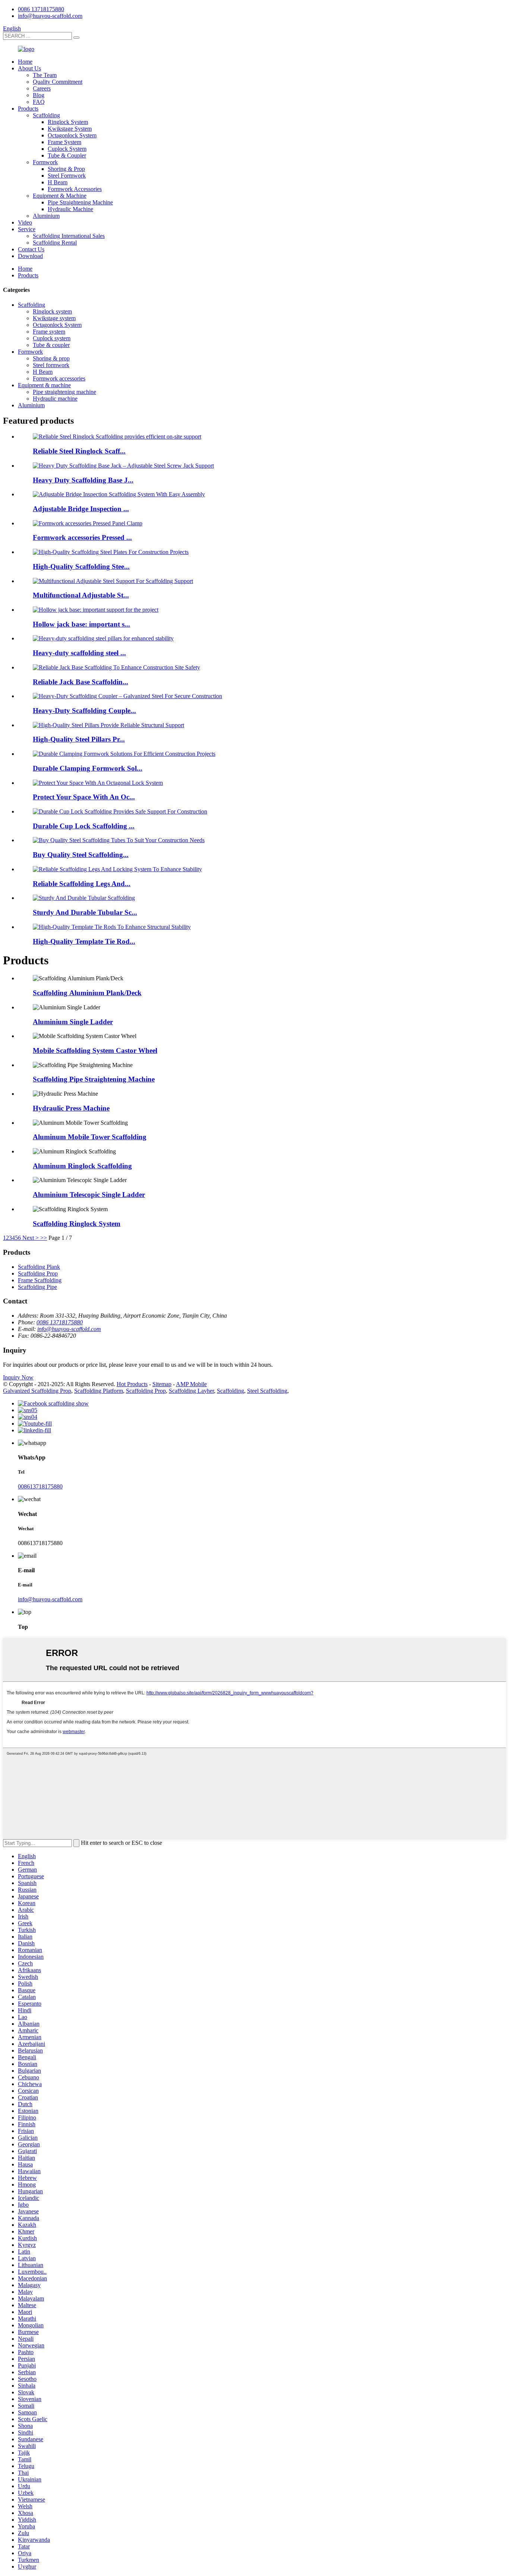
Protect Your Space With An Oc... (84, 797)
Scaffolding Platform (99, 1391)
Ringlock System (68, 122)
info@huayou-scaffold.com (50, 16)
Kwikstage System (70, 129)
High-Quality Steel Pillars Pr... (79, 739)
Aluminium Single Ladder (73, 1022)
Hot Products (132, 1384)
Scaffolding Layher (191, 1391)
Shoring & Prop (66, 169)
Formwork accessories (59, 378)
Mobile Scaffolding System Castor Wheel (95, 1050)
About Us (29, 68)
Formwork (45, 162)
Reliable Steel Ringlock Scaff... (79, 451)
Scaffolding (46, 115)
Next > (31, 1238)
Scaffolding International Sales (69, 236)
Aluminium (46, 216)
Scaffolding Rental (55, 243)
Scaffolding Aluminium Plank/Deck (87, 993)
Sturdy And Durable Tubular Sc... (85, 912)
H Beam (58, 182)
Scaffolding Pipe (37, 1287)
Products (28, 109)
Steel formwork (51, 365)
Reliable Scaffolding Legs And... (82, 884)
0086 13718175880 (41, 9)
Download (30, 256)
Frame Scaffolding (40, 1280)
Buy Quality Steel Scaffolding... (81, 855)
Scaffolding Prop (38, 1273)
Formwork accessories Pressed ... (82, 537)
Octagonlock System (72, 135)
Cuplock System (67, 149)
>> (44, 1238)
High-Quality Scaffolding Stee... (81, 566)
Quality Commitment (58, 82)
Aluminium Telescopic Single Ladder (89, 1195)
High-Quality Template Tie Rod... (84, 941)
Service (27, 229)
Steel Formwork (67, 176)
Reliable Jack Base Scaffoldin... (80, 682)
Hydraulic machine (55, 399)
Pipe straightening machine (64, 392)
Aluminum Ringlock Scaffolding (82, 1166)
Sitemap (162, 1384)
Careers (42, 88)
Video (25, 222)
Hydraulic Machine (70, 209)
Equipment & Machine (60, 196)
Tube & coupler (51, 345)
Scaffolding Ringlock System (77, 1224)
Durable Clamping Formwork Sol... (88, 768)
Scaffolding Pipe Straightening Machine (94, 1079)
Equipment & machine (44, 385)
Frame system (49, 332)
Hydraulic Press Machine (71, 1108)
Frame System (64, 142)
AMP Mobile (191, 1384)
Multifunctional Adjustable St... (81, 595)
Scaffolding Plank (39, 1267)
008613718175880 (40, 1486)
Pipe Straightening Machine (80, 202)
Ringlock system (52, 311)
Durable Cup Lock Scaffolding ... (84, 826)
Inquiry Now (18, 1377)
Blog (39, 95)
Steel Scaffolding (267, 1391)
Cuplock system (52, 338)
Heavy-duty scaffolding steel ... (79, 653)
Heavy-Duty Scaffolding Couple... (84, 711)
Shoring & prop (51, 358)
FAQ (39, 102)
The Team (45, 75)
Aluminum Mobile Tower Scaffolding (90, 1137)
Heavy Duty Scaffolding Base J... (83, 480)
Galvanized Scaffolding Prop (37, 1391)
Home (25, 62)
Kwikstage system (54, 318)
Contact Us (31, 249)
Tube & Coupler (67, 155)
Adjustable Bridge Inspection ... (81, 509)
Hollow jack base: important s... (81, 624)
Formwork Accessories (75, 189)
